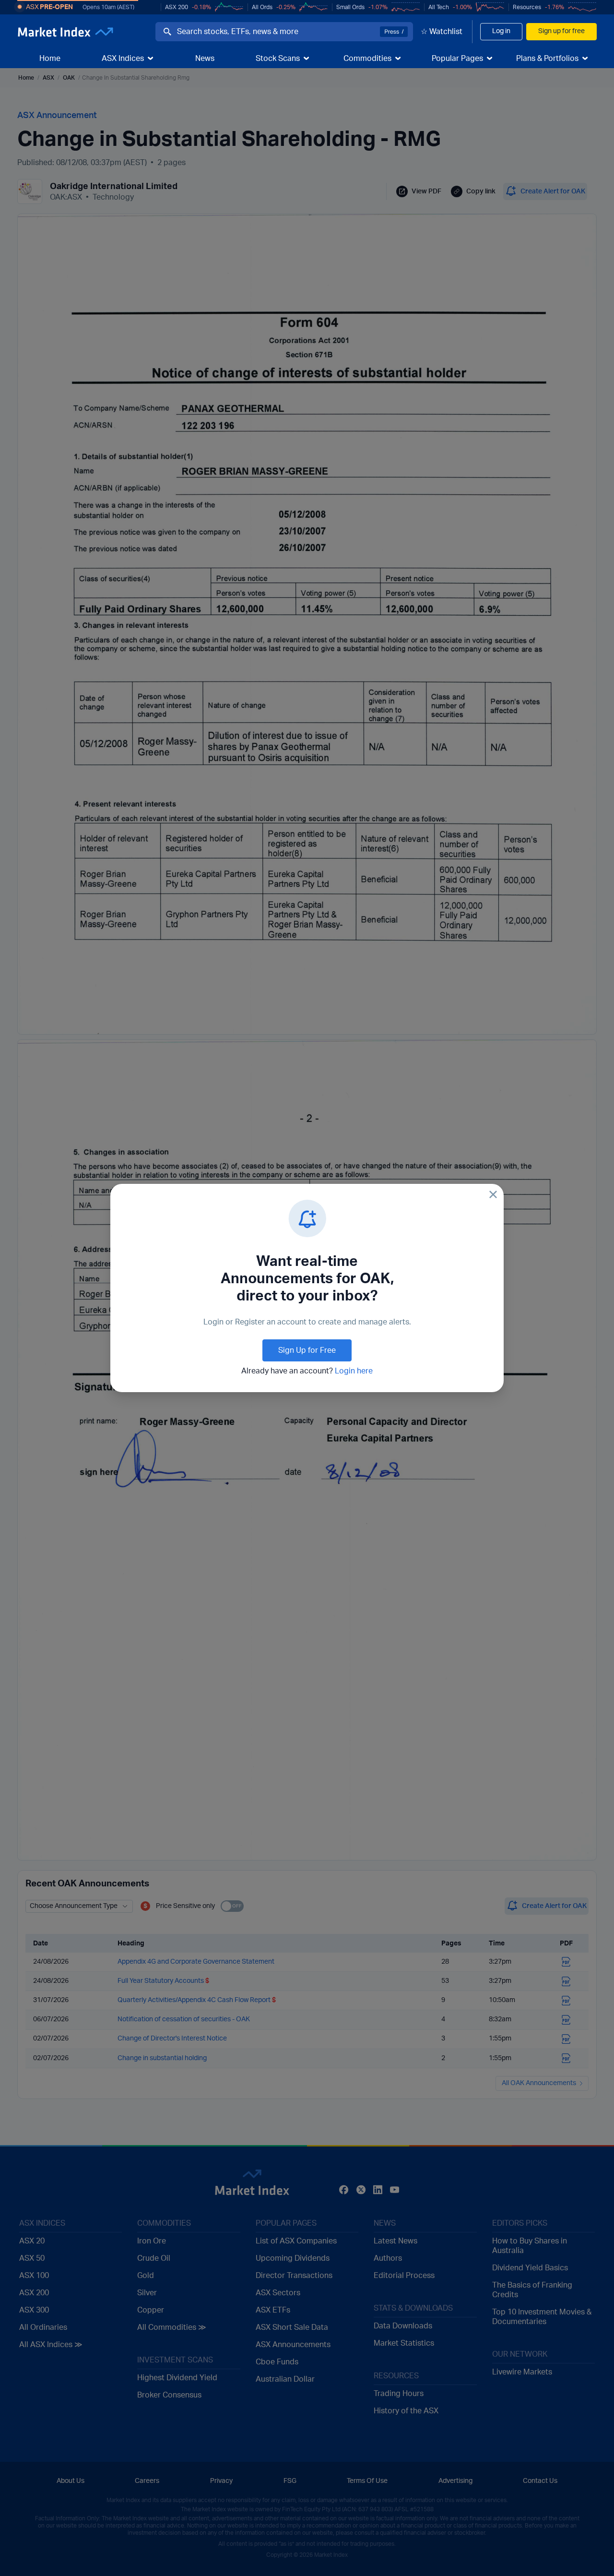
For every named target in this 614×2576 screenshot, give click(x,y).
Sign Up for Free (307, 1350)
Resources (527, 7)
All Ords (262, 7)
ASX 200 (177, 7)
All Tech (439, 7)
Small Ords (350, 7)
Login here (354, 1371)
